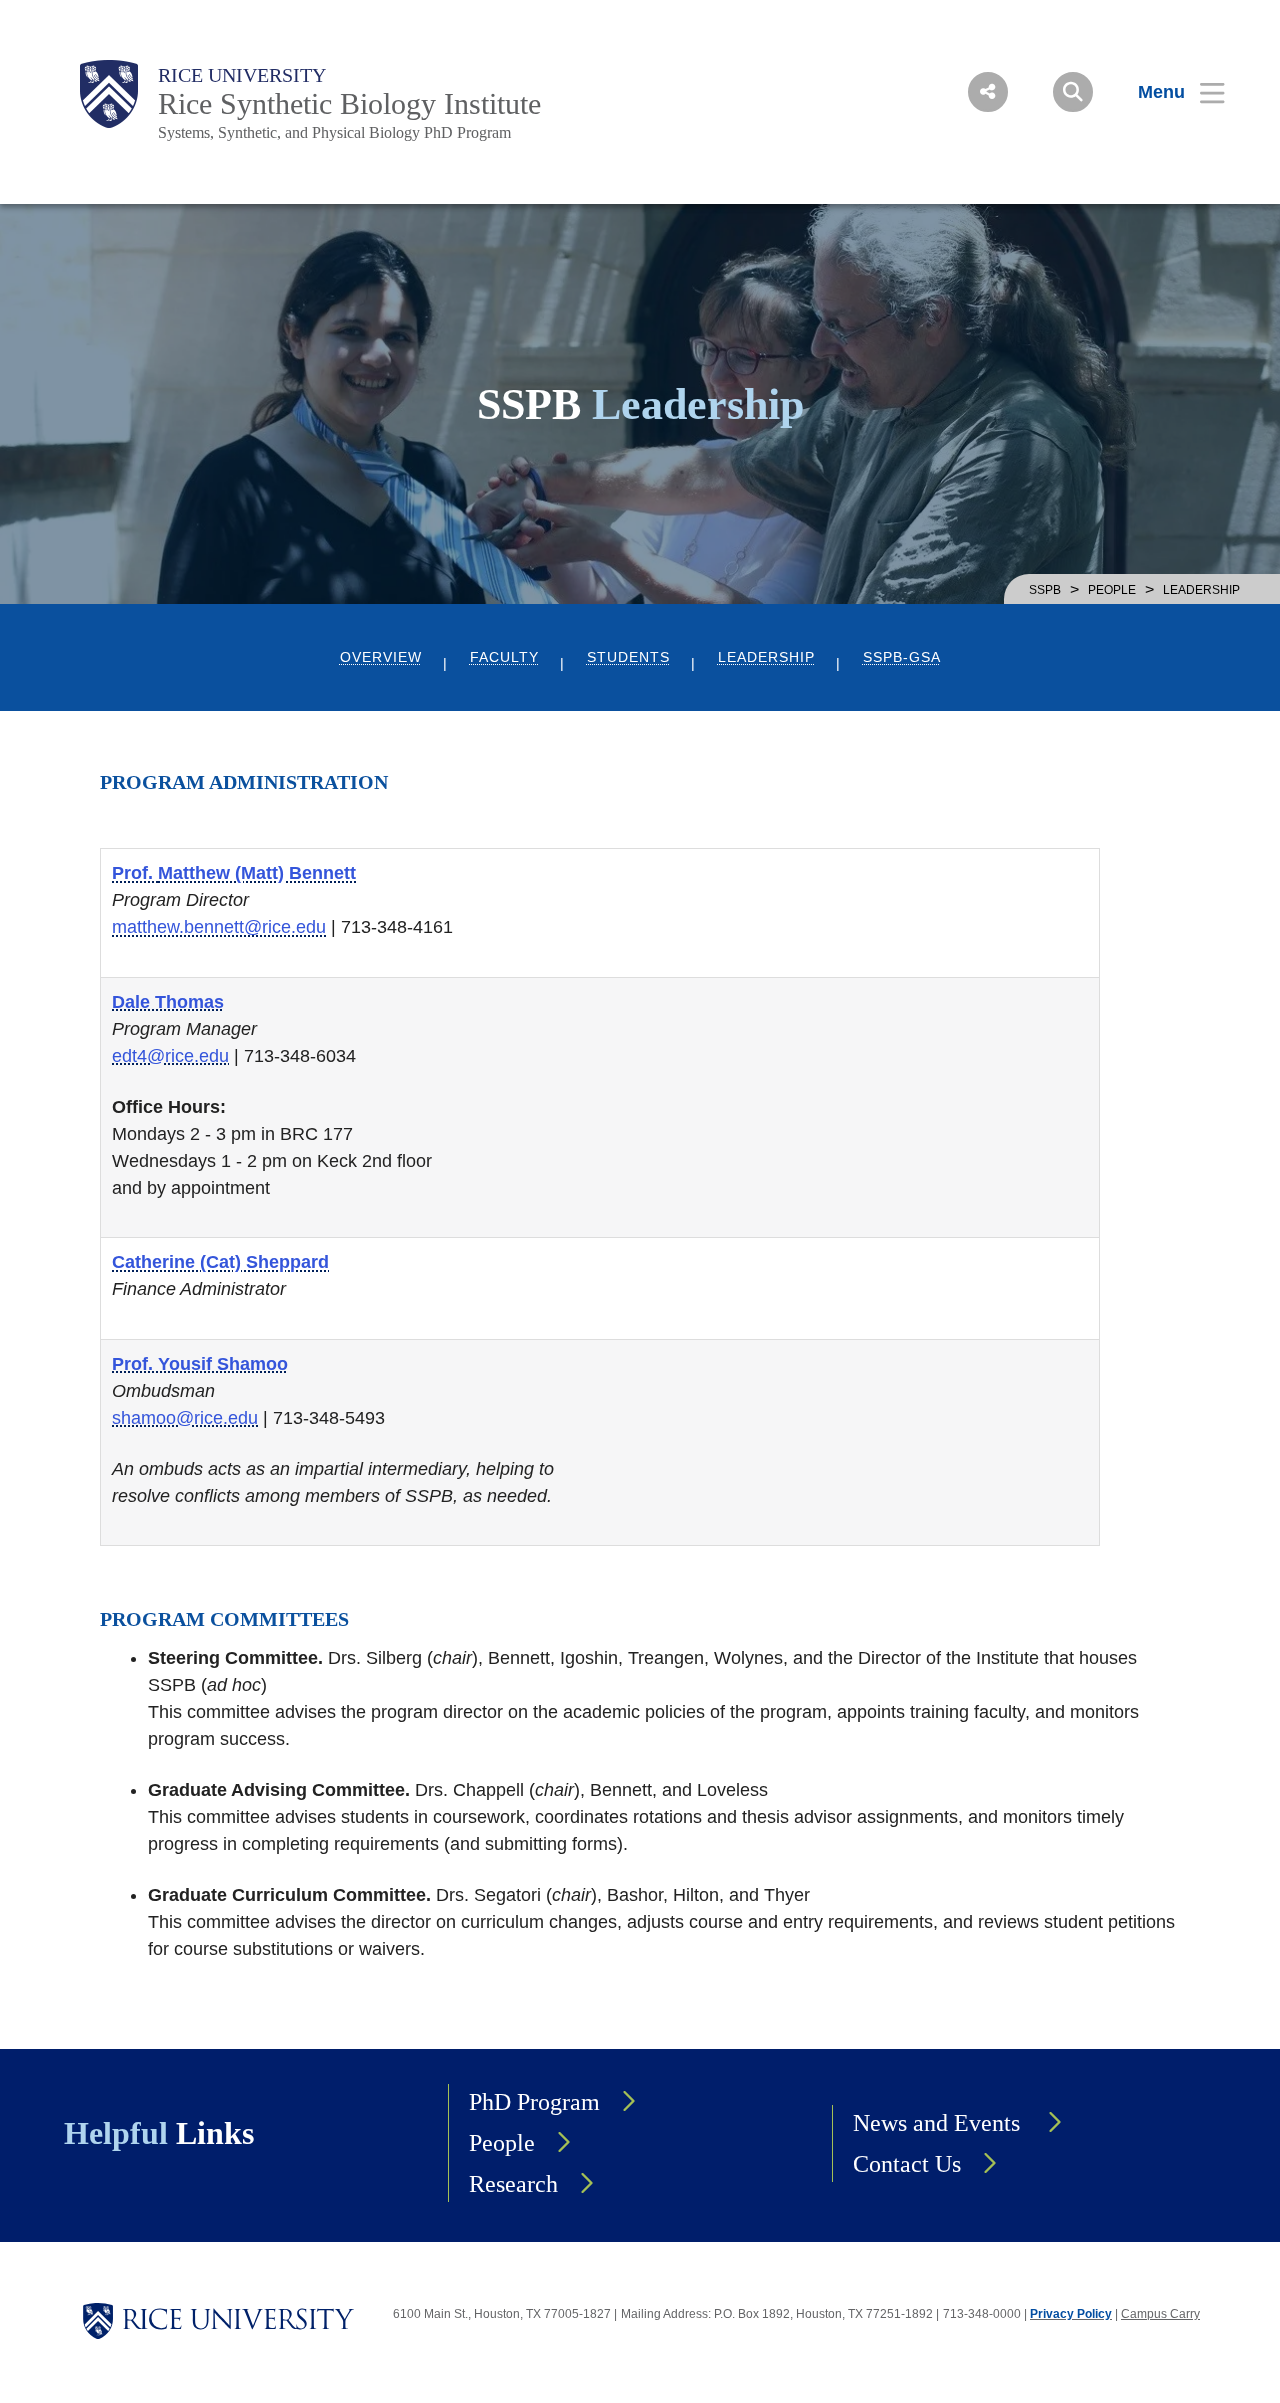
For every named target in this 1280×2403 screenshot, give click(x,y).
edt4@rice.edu (170, 1056)
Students (628, 657)
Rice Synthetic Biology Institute (349, 103)
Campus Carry (1160, 2314)
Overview (381, 657)
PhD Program (534, 2102)
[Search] (1073, 92)
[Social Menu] (988, 92)
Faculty (504, 657)
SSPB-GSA (902, 657)
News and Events (939, 2123)
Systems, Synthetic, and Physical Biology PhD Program (334, 132)
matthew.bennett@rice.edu (219, 927)
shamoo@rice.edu (185, 1418)
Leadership (766, 657)
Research (513, 2184)
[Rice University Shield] (109, 94)
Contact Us (907, 2164)
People (1112, 590)
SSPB (1045, 590)
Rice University (242, 75)
